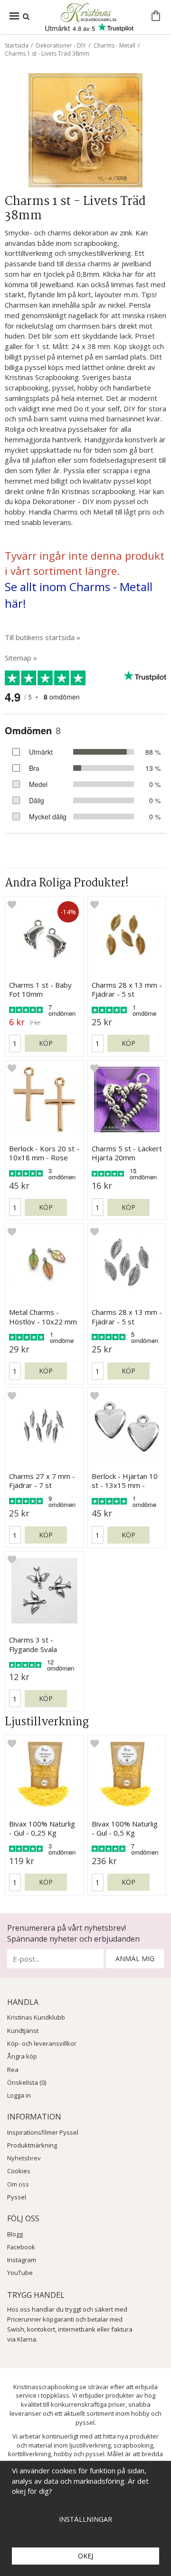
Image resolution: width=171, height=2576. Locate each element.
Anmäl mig (135, 1959)
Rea (13, 2070)
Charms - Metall (114, 45)
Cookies (19, 2171)
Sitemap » (21, 658)
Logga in (19, 2095)
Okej (85, 2556)
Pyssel (17, 2197)
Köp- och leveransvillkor (42, 2043)
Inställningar (85, 2519)
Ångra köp (22, 2056)
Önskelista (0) (27, 2082)
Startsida (17, 45)
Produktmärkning (32, 2145)
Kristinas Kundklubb (36, 2017)
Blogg (15, 2234)
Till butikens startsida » (43, 637)
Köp (46, 1043)
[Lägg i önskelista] (12, 904)
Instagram (22, 2260)
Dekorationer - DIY (61, 45)
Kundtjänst (23, 2031)
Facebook (21, 2247)
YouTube (20, 2273)
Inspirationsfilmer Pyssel (43, 2132)
